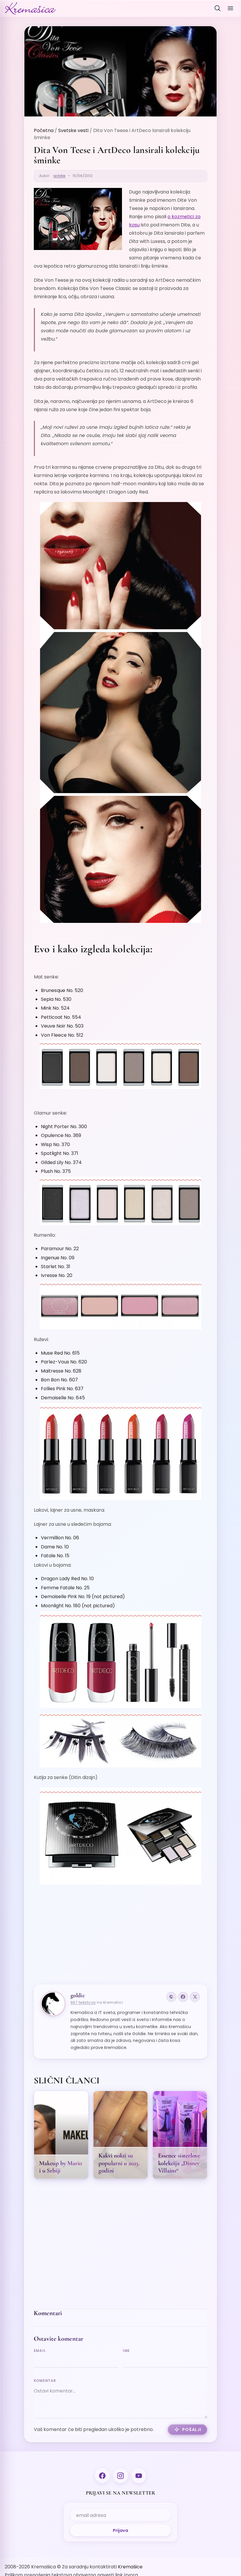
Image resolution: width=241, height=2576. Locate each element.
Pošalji (192, 2430)
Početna (44, 130)
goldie (59, 176)
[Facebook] (183, 1997)
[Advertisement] (121, 1932)
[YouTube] (139, 2476)
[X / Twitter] (195, 1997)
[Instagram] (120, 2476)
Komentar (45, 2381)
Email (40, 2351)
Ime (126, 2351)
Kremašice (130, 2567)
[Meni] (230, 8)
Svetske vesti (73, 130)
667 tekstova (83, 2002)
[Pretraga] (217, 8)
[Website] (171, 1997)
